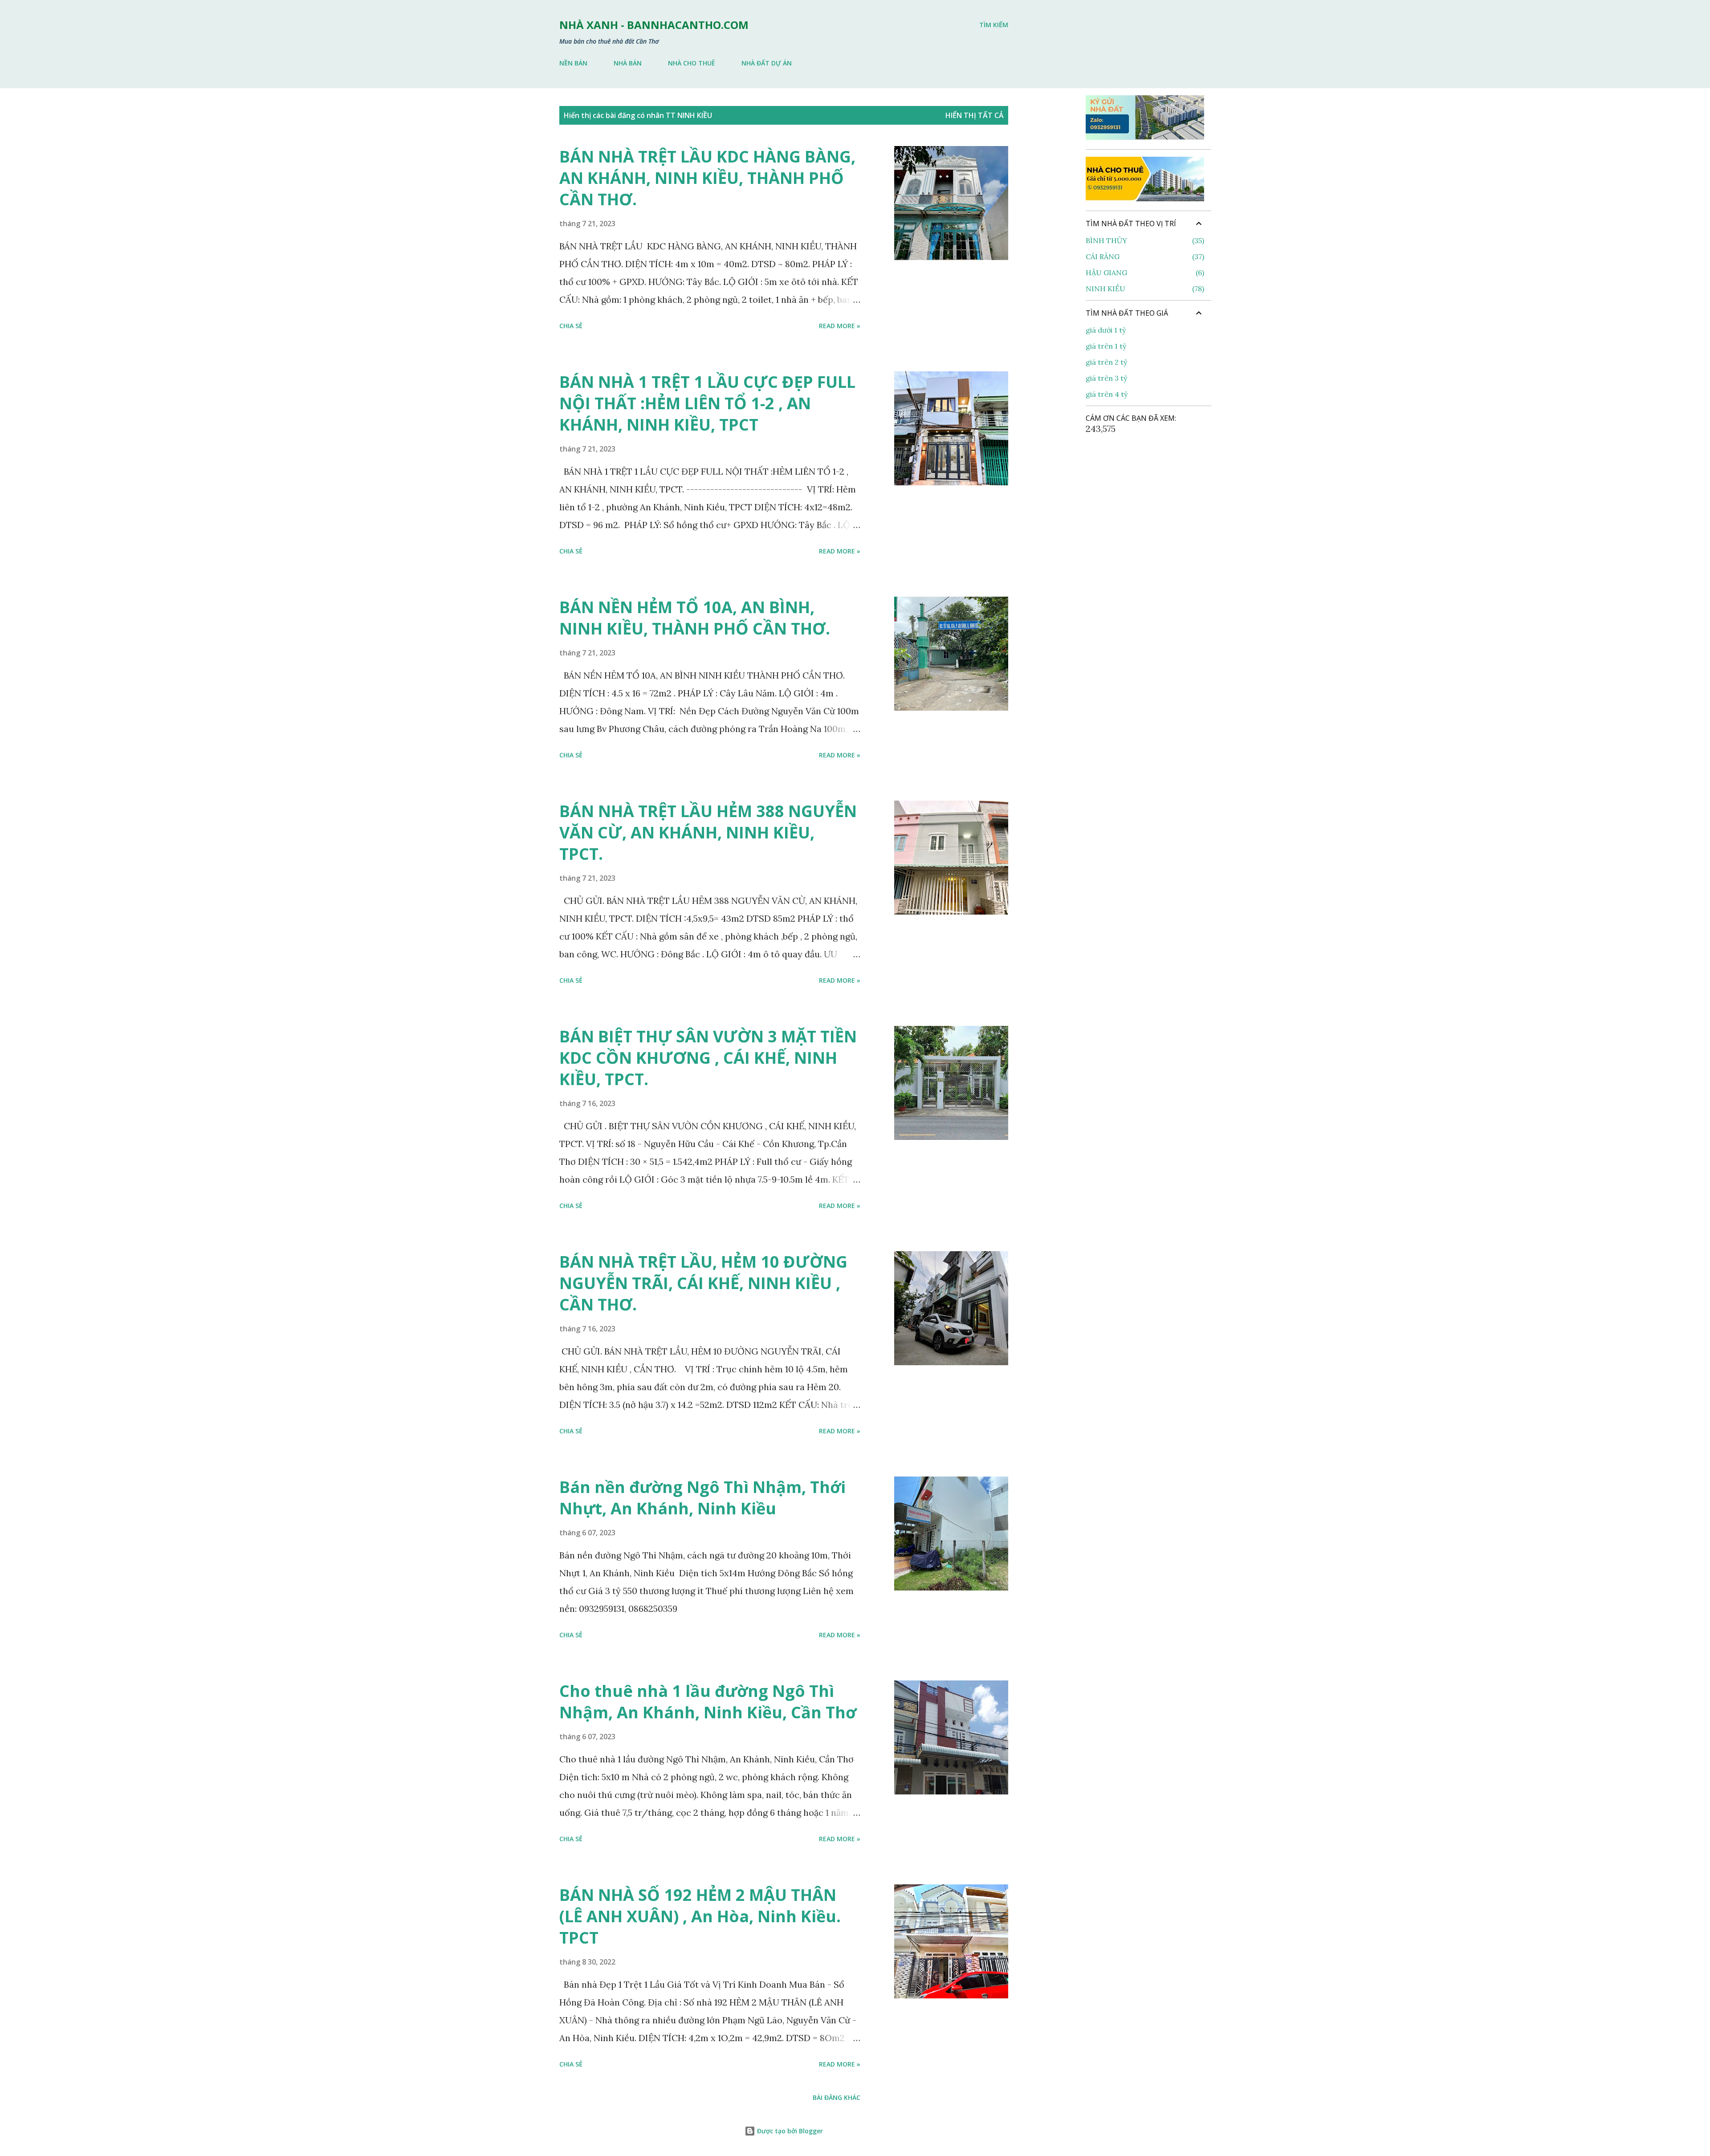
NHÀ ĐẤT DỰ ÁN (767, 63)
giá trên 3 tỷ (1106, 378)
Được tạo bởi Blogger (789, 2131)
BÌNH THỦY (1144, 240)
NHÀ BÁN (628, 63)
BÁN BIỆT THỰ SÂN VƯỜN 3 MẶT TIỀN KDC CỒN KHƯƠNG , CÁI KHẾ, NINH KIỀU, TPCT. (708, 1058)
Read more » (840, 326)
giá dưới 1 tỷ (1106, 330)
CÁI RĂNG (1144, 256)
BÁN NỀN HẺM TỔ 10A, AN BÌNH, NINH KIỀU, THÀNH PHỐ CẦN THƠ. (695, 618)
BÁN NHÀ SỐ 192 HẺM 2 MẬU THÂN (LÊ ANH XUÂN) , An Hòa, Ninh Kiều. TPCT (700, 1916)
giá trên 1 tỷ (1106, 346)
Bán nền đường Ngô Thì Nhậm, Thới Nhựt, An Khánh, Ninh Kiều (702, 1498)
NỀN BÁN (573, 63)
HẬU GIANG (1144, 273)
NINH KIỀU (1144, 289)
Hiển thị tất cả (975, 115)
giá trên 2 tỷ (1106, 362)
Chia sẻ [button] (571, 326)
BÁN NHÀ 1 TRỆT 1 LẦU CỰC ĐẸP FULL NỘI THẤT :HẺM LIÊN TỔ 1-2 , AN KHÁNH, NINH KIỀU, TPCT (707, 403)
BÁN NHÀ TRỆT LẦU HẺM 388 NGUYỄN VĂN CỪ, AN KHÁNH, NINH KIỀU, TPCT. (708, 832)
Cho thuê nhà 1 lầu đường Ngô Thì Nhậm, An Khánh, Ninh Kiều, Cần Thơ (708, 1702)
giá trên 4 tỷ (1107, 394)
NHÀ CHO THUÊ (692, 63)
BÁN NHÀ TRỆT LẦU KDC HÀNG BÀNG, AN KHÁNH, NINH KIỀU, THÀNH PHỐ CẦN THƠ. (707, 178)
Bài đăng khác (837, 2097)
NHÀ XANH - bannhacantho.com (654, 25)
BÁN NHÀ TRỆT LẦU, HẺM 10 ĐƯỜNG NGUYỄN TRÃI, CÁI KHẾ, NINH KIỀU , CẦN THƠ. (703, 1283)
